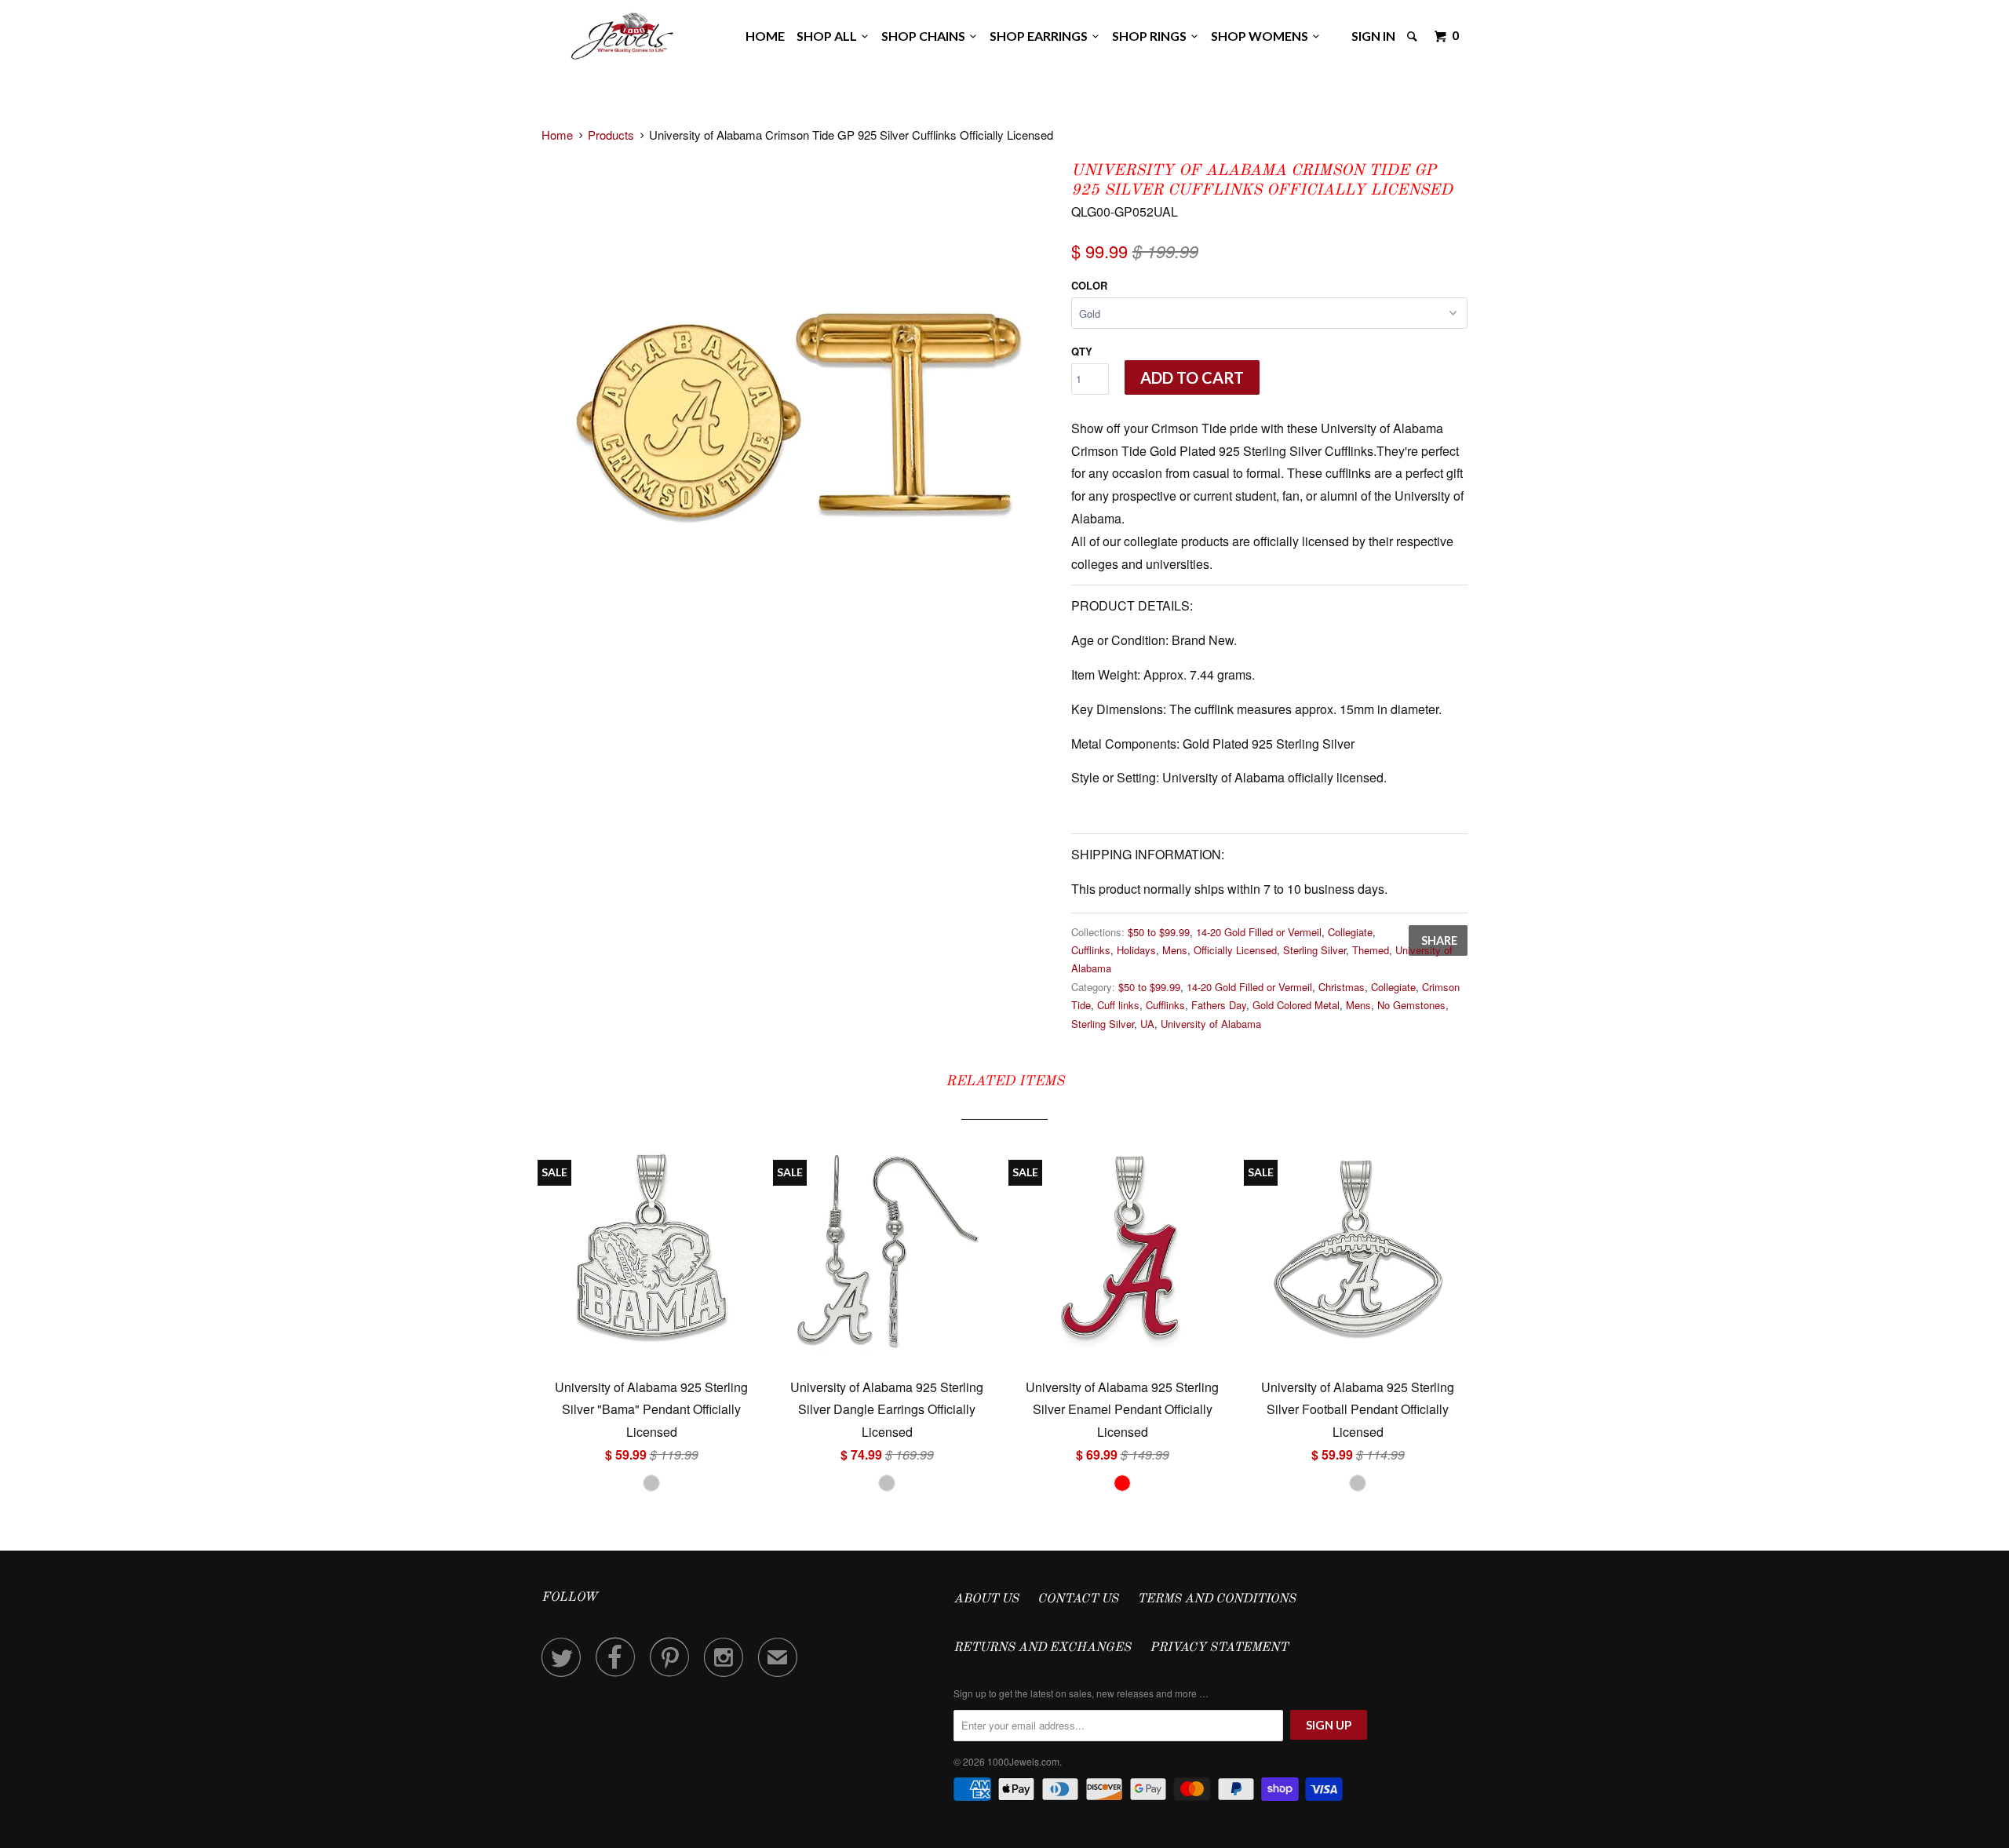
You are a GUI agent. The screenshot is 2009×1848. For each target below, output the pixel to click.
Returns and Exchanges (1042, 1648)
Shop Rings (1152, 36)
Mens (1175, 950)
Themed (1371, 950)
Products (611, 135)
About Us (986, 1599)
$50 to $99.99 (1159, 932)
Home (765, 36)
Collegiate (1350, 932)
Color (1089, 285)
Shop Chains (926, 36)
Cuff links (1118, 1005)
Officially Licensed (1235, 950)
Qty (1082, 351)
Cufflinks (1091, 950)
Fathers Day (1219, 1005)
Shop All (829, 36)
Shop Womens (1262, 36)
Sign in (1373, 36)
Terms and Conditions (1216, 1599)
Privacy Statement (1219, 1648)
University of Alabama (1211, 1024)
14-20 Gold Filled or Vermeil (1259, 932)
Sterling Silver (1314, 950)
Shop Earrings (1041, 36)
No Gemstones (1411, 1005)
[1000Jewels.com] (622, 33)
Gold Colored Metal (1296, 1005)
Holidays (1136, 950)
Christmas (1342, 987)
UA (1147, 1024)
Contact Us (1078, 1599)
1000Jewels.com (1023, 1761)
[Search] (1413, 36)
